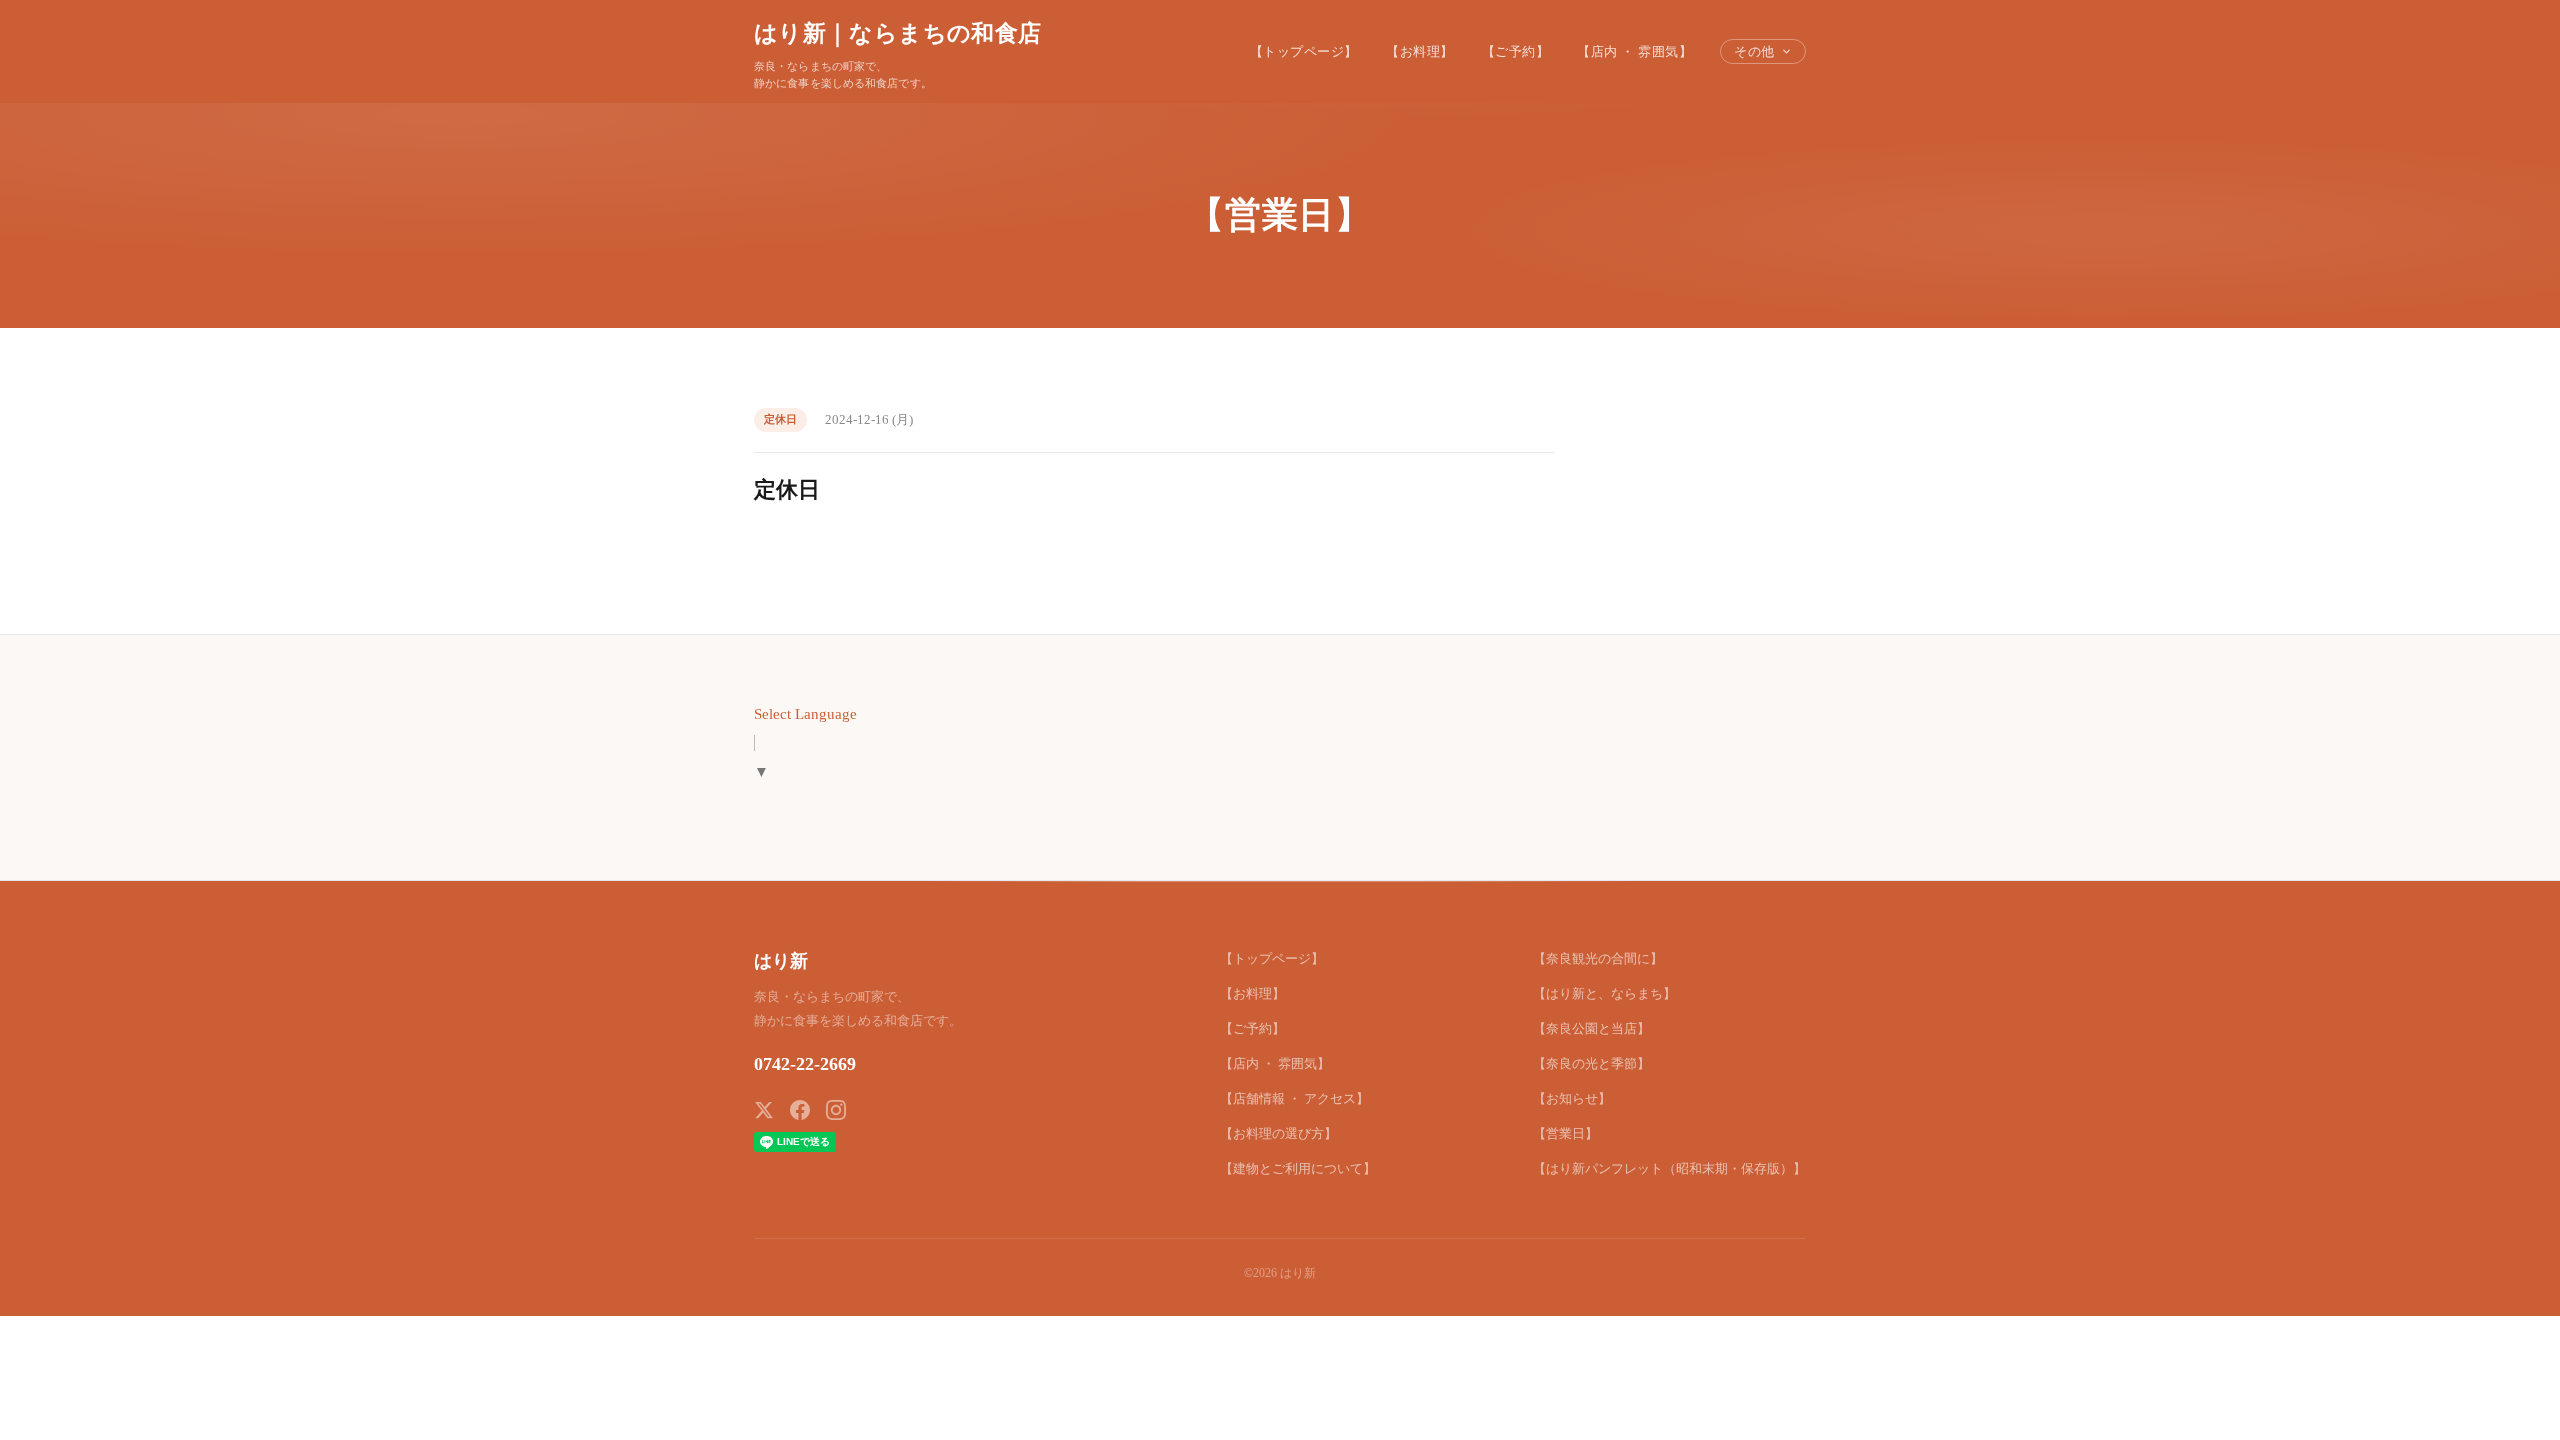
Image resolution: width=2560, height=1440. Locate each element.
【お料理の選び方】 (1278, 1133)
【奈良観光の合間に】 (1598, 958)
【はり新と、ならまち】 (1604, 993)
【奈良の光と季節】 (1591, 1063)
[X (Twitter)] (764, 1110)
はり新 (781, 961)
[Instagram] (836, 1110)
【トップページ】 (1304, 51)
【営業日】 (1565, 1133)
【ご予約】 (1516, 51)
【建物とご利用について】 (1298, 1168)
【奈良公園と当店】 (1591, 1028)
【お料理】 (1420, 51)
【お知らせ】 (1572, 1098)
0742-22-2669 (805, 1064)
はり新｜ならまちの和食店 (897, 33)
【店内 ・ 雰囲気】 (1634, 51)
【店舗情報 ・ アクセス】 (1294, 1098)
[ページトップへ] (2506, 1402)
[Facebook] (800, 1110)
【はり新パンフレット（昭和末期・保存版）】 (1669, 1168)
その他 (1754, 51)
